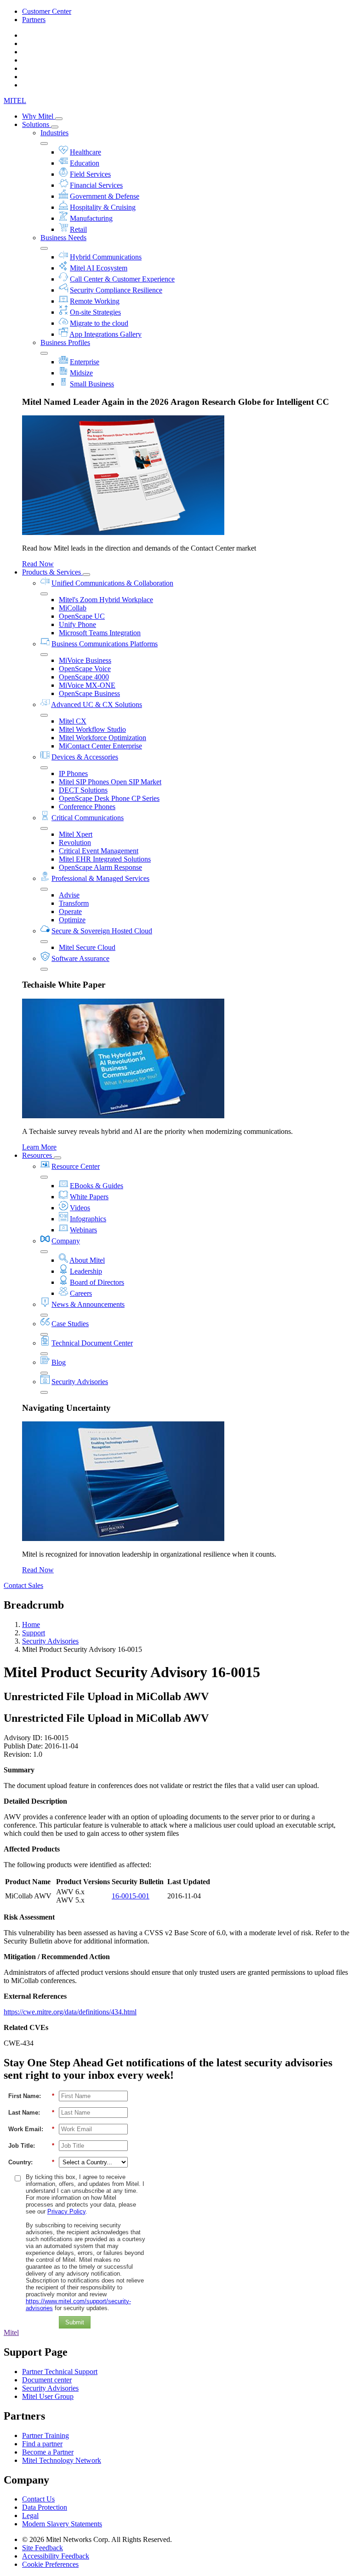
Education (85, 163)
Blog (59, 1362)
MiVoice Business (85, 660)
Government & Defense (105, 196)
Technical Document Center (92, 1343)
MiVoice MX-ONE (87, 685)
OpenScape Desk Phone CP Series (109, 798)
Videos (80, 1208)
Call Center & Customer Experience (122, 279)
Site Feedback (43, 2548)
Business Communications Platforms (105, 644)
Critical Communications (88, 818)
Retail (78, 229)
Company (66, 1241)
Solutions (37, 124)
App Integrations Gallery (105, 334)
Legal (30, 2516)
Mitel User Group (48, 2396)
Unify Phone (77, 624)
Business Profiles (65, 342)
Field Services (90, 174)
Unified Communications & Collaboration (112, 583)
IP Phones (73, 773)
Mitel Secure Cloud (87, 947)
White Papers (89, 1197)
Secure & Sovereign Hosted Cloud (102, 931)
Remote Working (95, 301)
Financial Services (96, 185)
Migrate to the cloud (99, 323)
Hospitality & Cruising (103, 207)
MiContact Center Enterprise (100, 746)
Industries (54, 133)
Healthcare (85, 152)
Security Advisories (80, 1382)
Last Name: (31, 2113)
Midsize (81, 373)
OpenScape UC (82, 616)
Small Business (92, 384)
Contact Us (38, 2499)
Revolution (75, 842)
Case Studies (70, 1324)
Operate (70, 911)
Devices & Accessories (85, 757)
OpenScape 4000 (84, 677)
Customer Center (47, 11)
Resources (38, 1155)
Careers (81, 1293)
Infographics (88, 1219)
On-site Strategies (95, 312)
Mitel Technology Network (62, 2460)
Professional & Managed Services (100, 878)
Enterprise (85, 362)
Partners (34, 20)
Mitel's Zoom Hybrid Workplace (106, 600)
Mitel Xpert (76, 834)
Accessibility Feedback (56, 2556)
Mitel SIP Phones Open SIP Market (110, 782)
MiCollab (73, 608)
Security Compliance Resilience (116, 290)
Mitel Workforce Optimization (102, 738)
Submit (75, 2322)
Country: (31, 2162)
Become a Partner (48, 2452)
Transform (74, 903)
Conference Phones (87, 807)
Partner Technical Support (60, 2372)
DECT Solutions (83, 790)
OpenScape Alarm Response (100, 867)
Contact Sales (23, 1585)
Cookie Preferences (50, 2564)
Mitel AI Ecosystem (99, 268)
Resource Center (76, 1166)
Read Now (38, 564)
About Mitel (87, 1260)
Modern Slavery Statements (62, 2524)
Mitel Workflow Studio (92, 729)
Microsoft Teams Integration (100, 633)
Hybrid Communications (106, 257)
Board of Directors (97, 1282)
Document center (47, 2380)
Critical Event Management (99, 851)
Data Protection (45, 2507)
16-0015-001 (131, 1896)
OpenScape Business (89, 693)
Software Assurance (80, 958)
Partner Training (46, 2435)
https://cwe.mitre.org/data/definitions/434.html (70, 2012)
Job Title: (31, 2146)
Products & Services (52, 572)
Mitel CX (73, 721)
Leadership (86, 1271)
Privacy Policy (66, 2211)
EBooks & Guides (97, 1186)
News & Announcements (88, 1304)
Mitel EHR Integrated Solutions (105, 859)
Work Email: (31, 2129)
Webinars (83, 1230)
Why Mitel (39, 116)
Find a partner (42, 2444)
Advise (69, 895)
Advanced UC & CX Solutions (97, 704)
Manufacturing (91, 218)
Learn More (39, 1147)
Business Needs (63, 238)
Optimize (72, 920)
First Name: (31, 2096)
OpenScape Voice (85, 669)
